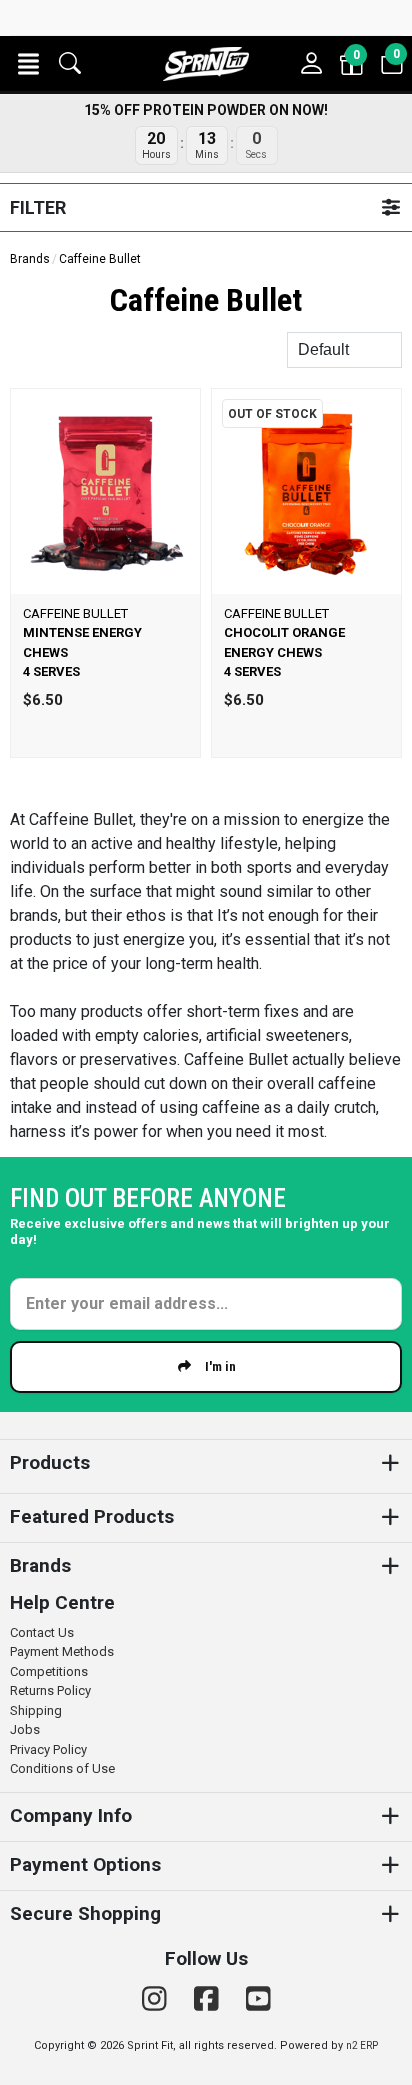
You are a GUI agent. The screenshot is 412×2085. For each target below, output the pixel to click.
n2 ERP (362, 2045)
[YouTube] (258, 1999)
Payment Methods (62, 1651)
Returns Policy (50, 1690)
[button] (28, 64)
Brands (30, 259)
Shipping (36, 1710)
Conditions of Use (62, 1768)
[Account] (312, 64)
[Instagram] (158, 1999)
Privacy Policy (48, 1749)
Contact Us (42, 1632)
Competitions (49, 1671)
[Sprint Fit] (206, 64)
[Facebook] (210, 1999)
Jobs (25, 1729)
